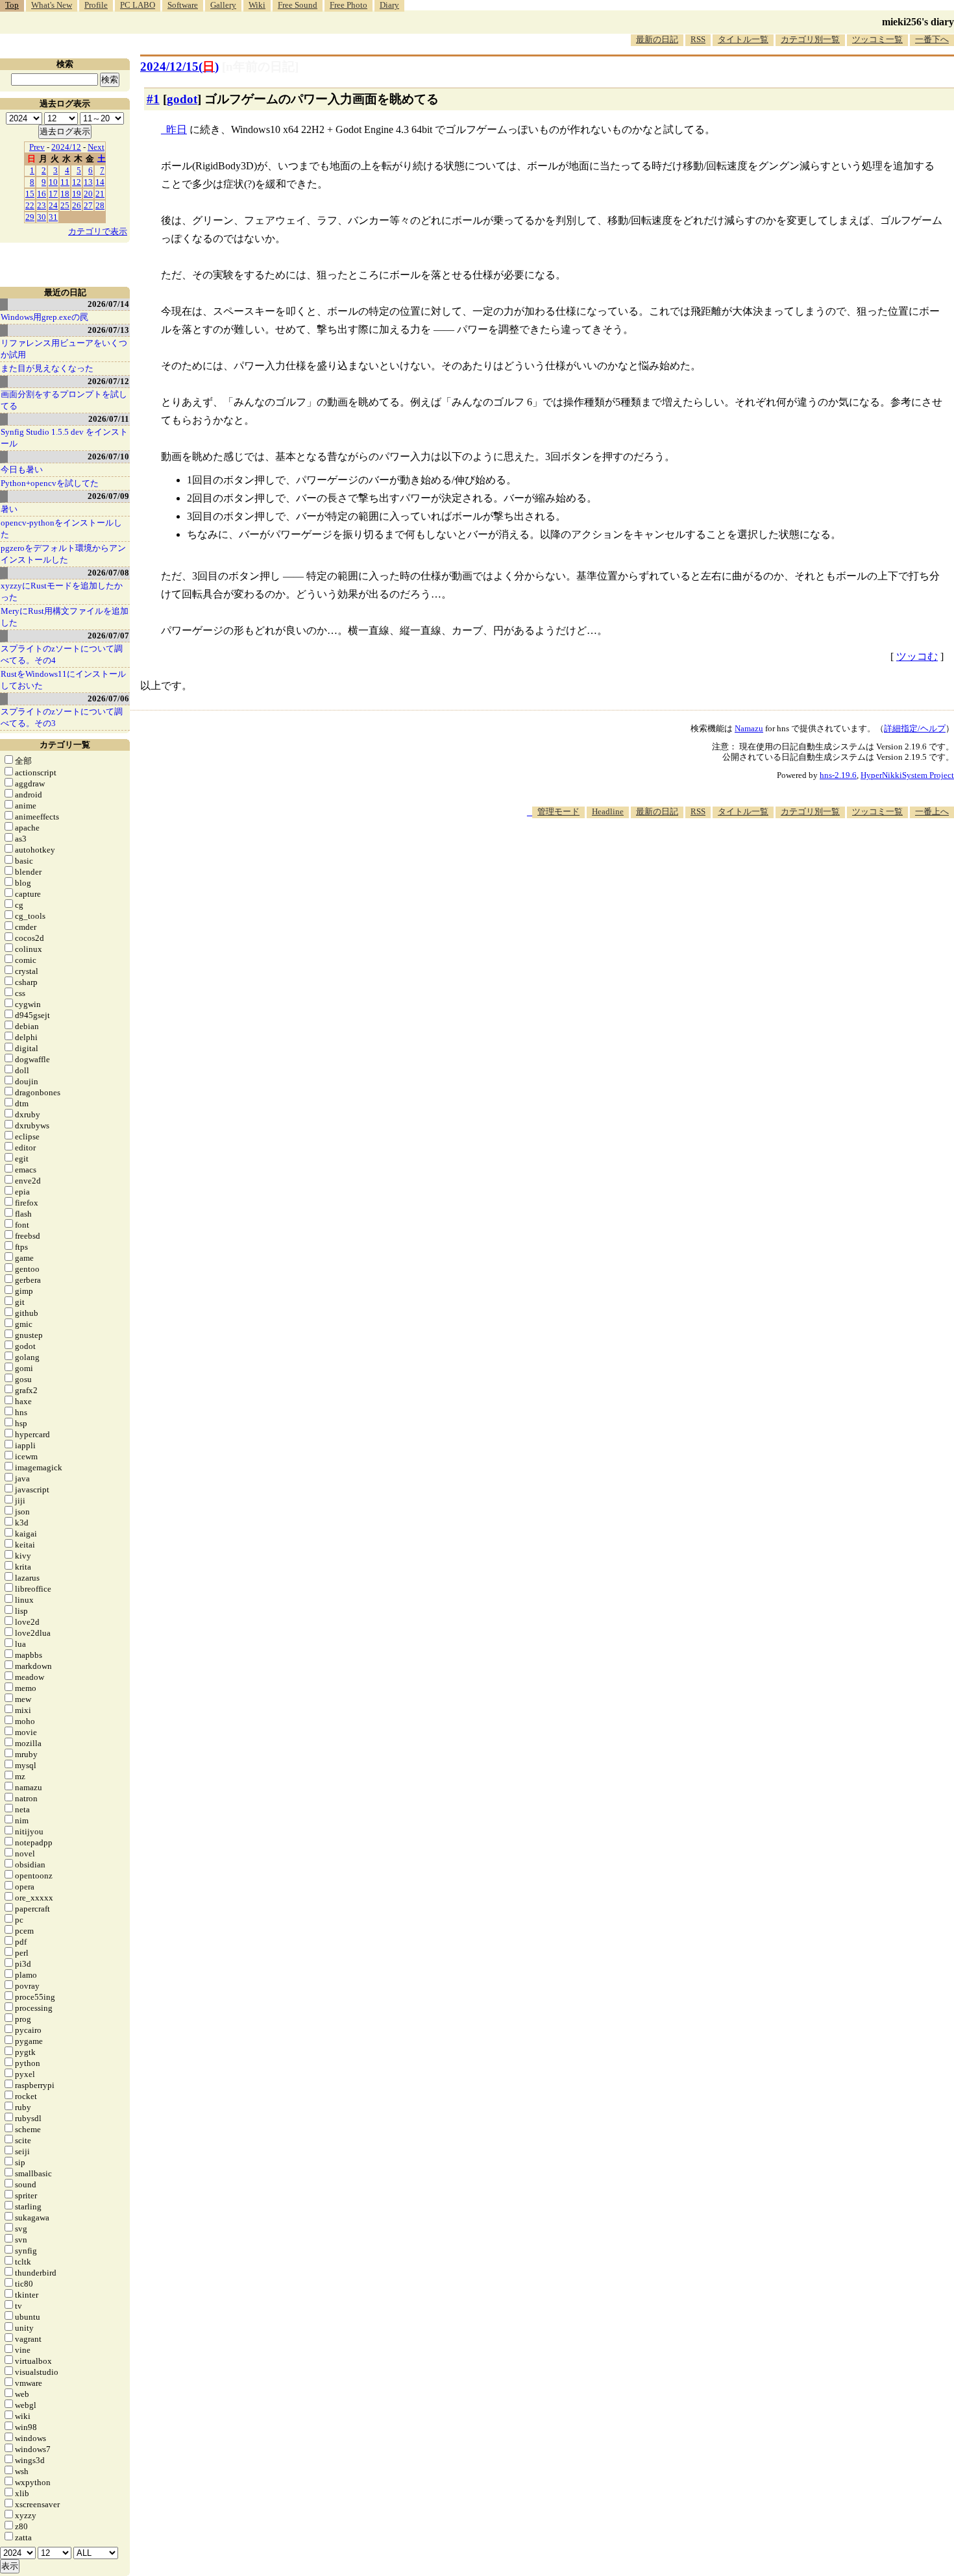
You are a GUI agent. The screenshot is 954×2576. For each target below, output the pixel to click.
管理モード (558, 811)
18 (65, 194)
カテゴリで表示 (98, 231)
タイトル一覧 (743, 39)
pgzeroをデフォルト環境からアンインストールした (63, 554)
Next (96, 147)
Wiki (257, 5)
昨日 (177, 129)
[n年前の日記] (260, 67)
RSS (698, 39)
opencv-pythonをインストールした (61, 529)
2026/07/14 (108, 304)
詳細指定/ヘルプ (915, 728)
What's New (52, 5)
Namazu (749, 728)
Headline (608, 811)
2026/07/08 (108, 573)
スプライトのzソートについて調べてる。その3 (62, 717)
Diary (389, 5)
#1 (153, 99)
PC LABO (138, 5)
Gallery (223, 5)
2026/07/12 (108, 381)
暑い (9, 509)
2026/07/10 (108, 456)
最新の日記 (657, 39)
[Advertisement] (718, 858)
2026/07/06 (108, 699)
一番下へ (932, 39)
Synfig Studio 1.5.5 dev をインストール (64, 438)
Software (183, 5)
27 (88, 205)
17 (53, 194)
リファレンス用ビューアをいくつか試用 (64, 349)
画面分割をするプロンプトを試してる (64, 400)
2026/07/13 (108, 330)
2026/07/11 (109, 419)
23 (42, 205)
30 (42, 217)
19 (77, 194)
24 (53, 205)
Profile (96, 5)
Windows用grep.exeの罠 (44, 317)
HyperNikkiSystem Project (907, 775)
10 (53, 182)
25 (65, 205)
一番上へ (932, 811)
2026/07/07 (108, 636)
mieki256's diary (918, 22)
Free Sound (298, 5)
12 (77, 182)
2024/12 (66, 147)
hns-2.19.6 (838, 775)
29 (30, 217)
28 (100, 205)
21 (100, 194)
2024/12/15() (179, 67)
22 (30, 205)
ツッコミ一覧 (877, 39)
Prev (37, 147)
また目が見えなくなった (47, 368)
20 (88, 194)
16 (42, 194)
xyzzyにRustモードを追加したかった (62, 591)
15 (30, 194)
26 (77, 205)
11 (65, 182)
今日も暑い (22, 469)
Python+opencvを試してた (50, 483)
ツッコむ (917, 656)
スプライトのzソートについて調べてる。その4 (62, 654)
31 (53, 217)
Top (12, 5)
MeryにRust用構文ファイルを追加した (65, 617)
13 (88, 182)
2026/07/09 (108, 496)
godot (182, 99)
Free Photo (349, 5)
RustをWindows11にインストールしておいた (63, 680)
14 (100, 182)
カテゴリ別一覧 (810, 39)
